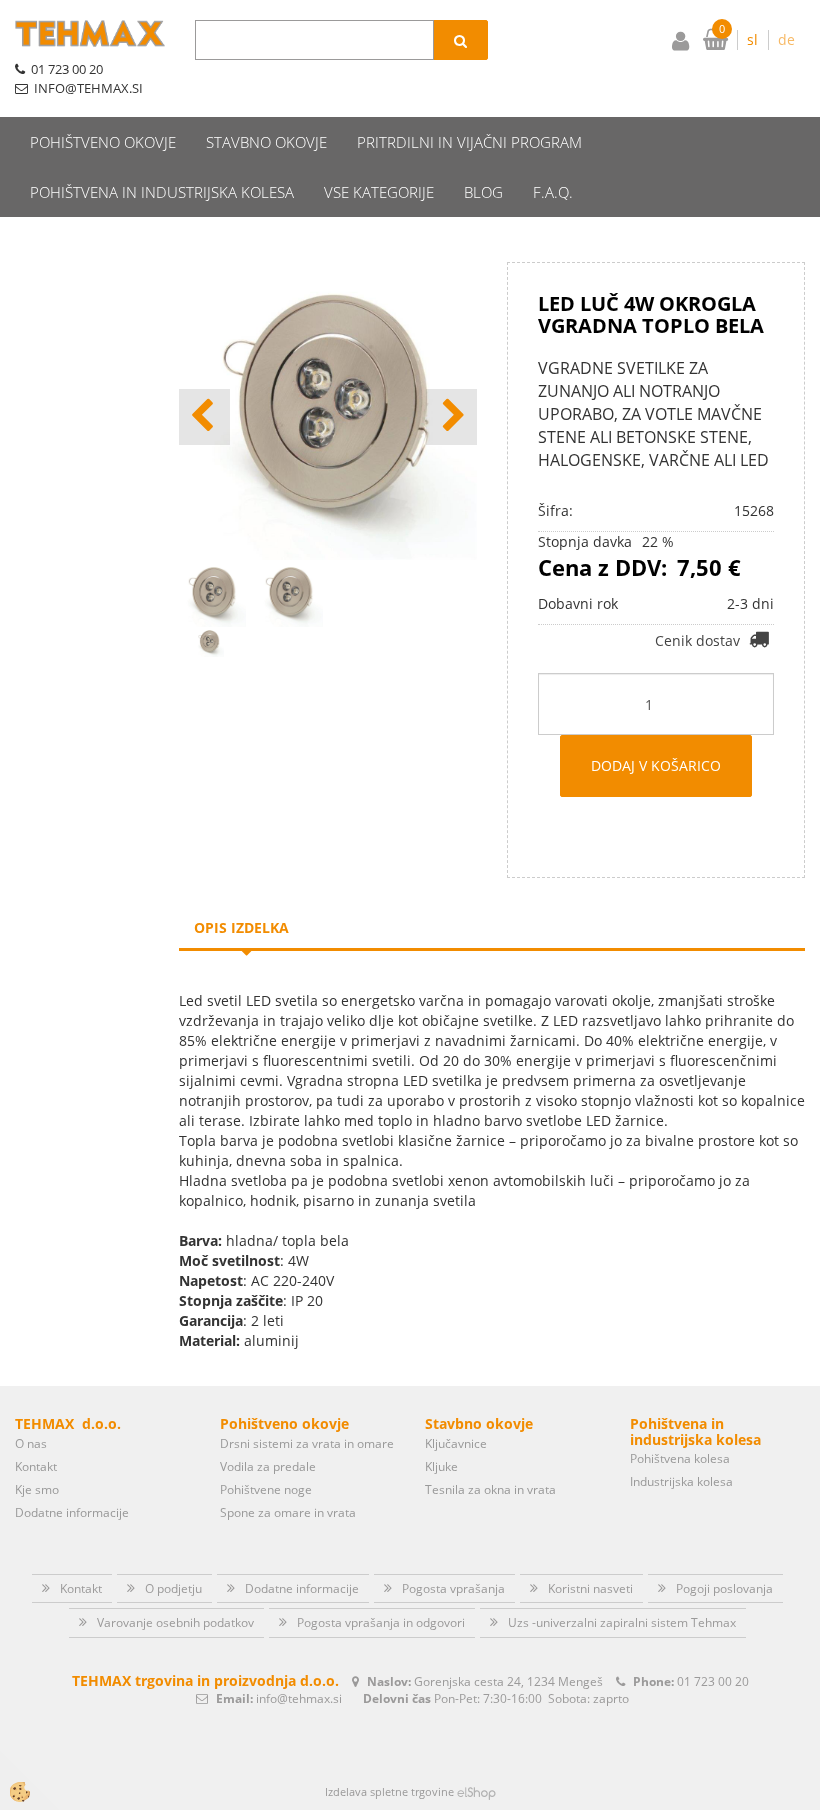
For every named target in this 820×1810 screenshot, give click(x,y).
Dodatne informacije (72, 1512)
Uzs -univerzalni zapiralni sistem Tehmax (622, 1622)
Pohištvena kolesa (680, 1458)
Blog (483, 192)
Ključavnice (456, 1443)
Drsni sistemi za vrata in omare (307, 1443)
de (786, 39)
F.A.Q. (553, 192)
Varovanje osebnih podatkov (175, 1622)
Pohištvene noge (266, 1489)
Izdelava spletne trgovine (389, 1791)
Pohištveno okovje (103, 142)
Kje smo (37, 1489)
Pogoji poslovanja (724, 1588)
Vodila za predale (268, 1466)
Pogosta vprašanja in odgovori (381, 1622)
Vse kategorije (379, 192)
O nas (31, 1443)
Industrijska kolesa (681, 1481)
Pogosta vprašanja (453, 1588)
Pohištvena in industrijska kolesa (162, 192)
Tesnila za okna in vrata (490, 1489)
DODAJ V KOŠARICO (656, 765)
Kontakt (36, 1466)
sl (752, 39)
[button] (451, 417)
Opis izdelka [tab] (241, 927)
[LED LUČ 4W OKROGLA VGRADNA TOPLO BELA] (209, 640)
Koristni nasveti (590, 1588)
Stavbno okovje (266, 142)
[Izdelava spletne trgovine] (476, 1791)
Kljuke (441, 1466)
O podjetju (173, 1588)
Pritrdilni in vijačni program (469, 142)
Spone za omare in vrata (288, 1512)
